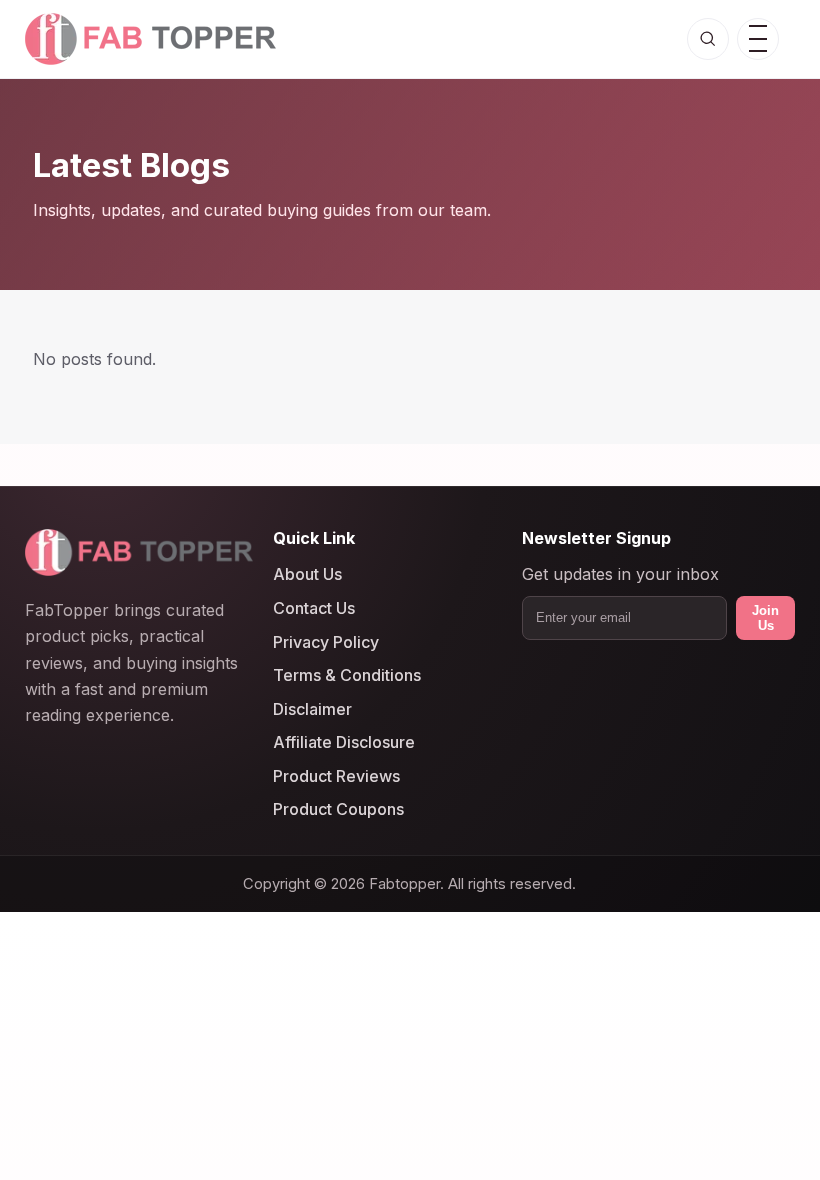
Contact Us (314, 608)
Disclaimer (312, 709)
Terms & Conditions (347, 675)
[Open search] (708, 39)
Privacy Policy (326, 641)
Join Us (765, 618)
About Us (307, 574)
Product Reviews (336, 776)
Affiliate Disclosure (344, 742)
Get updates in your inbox (620, 574)
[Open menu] (758, 39)
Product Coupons (338, 809)
